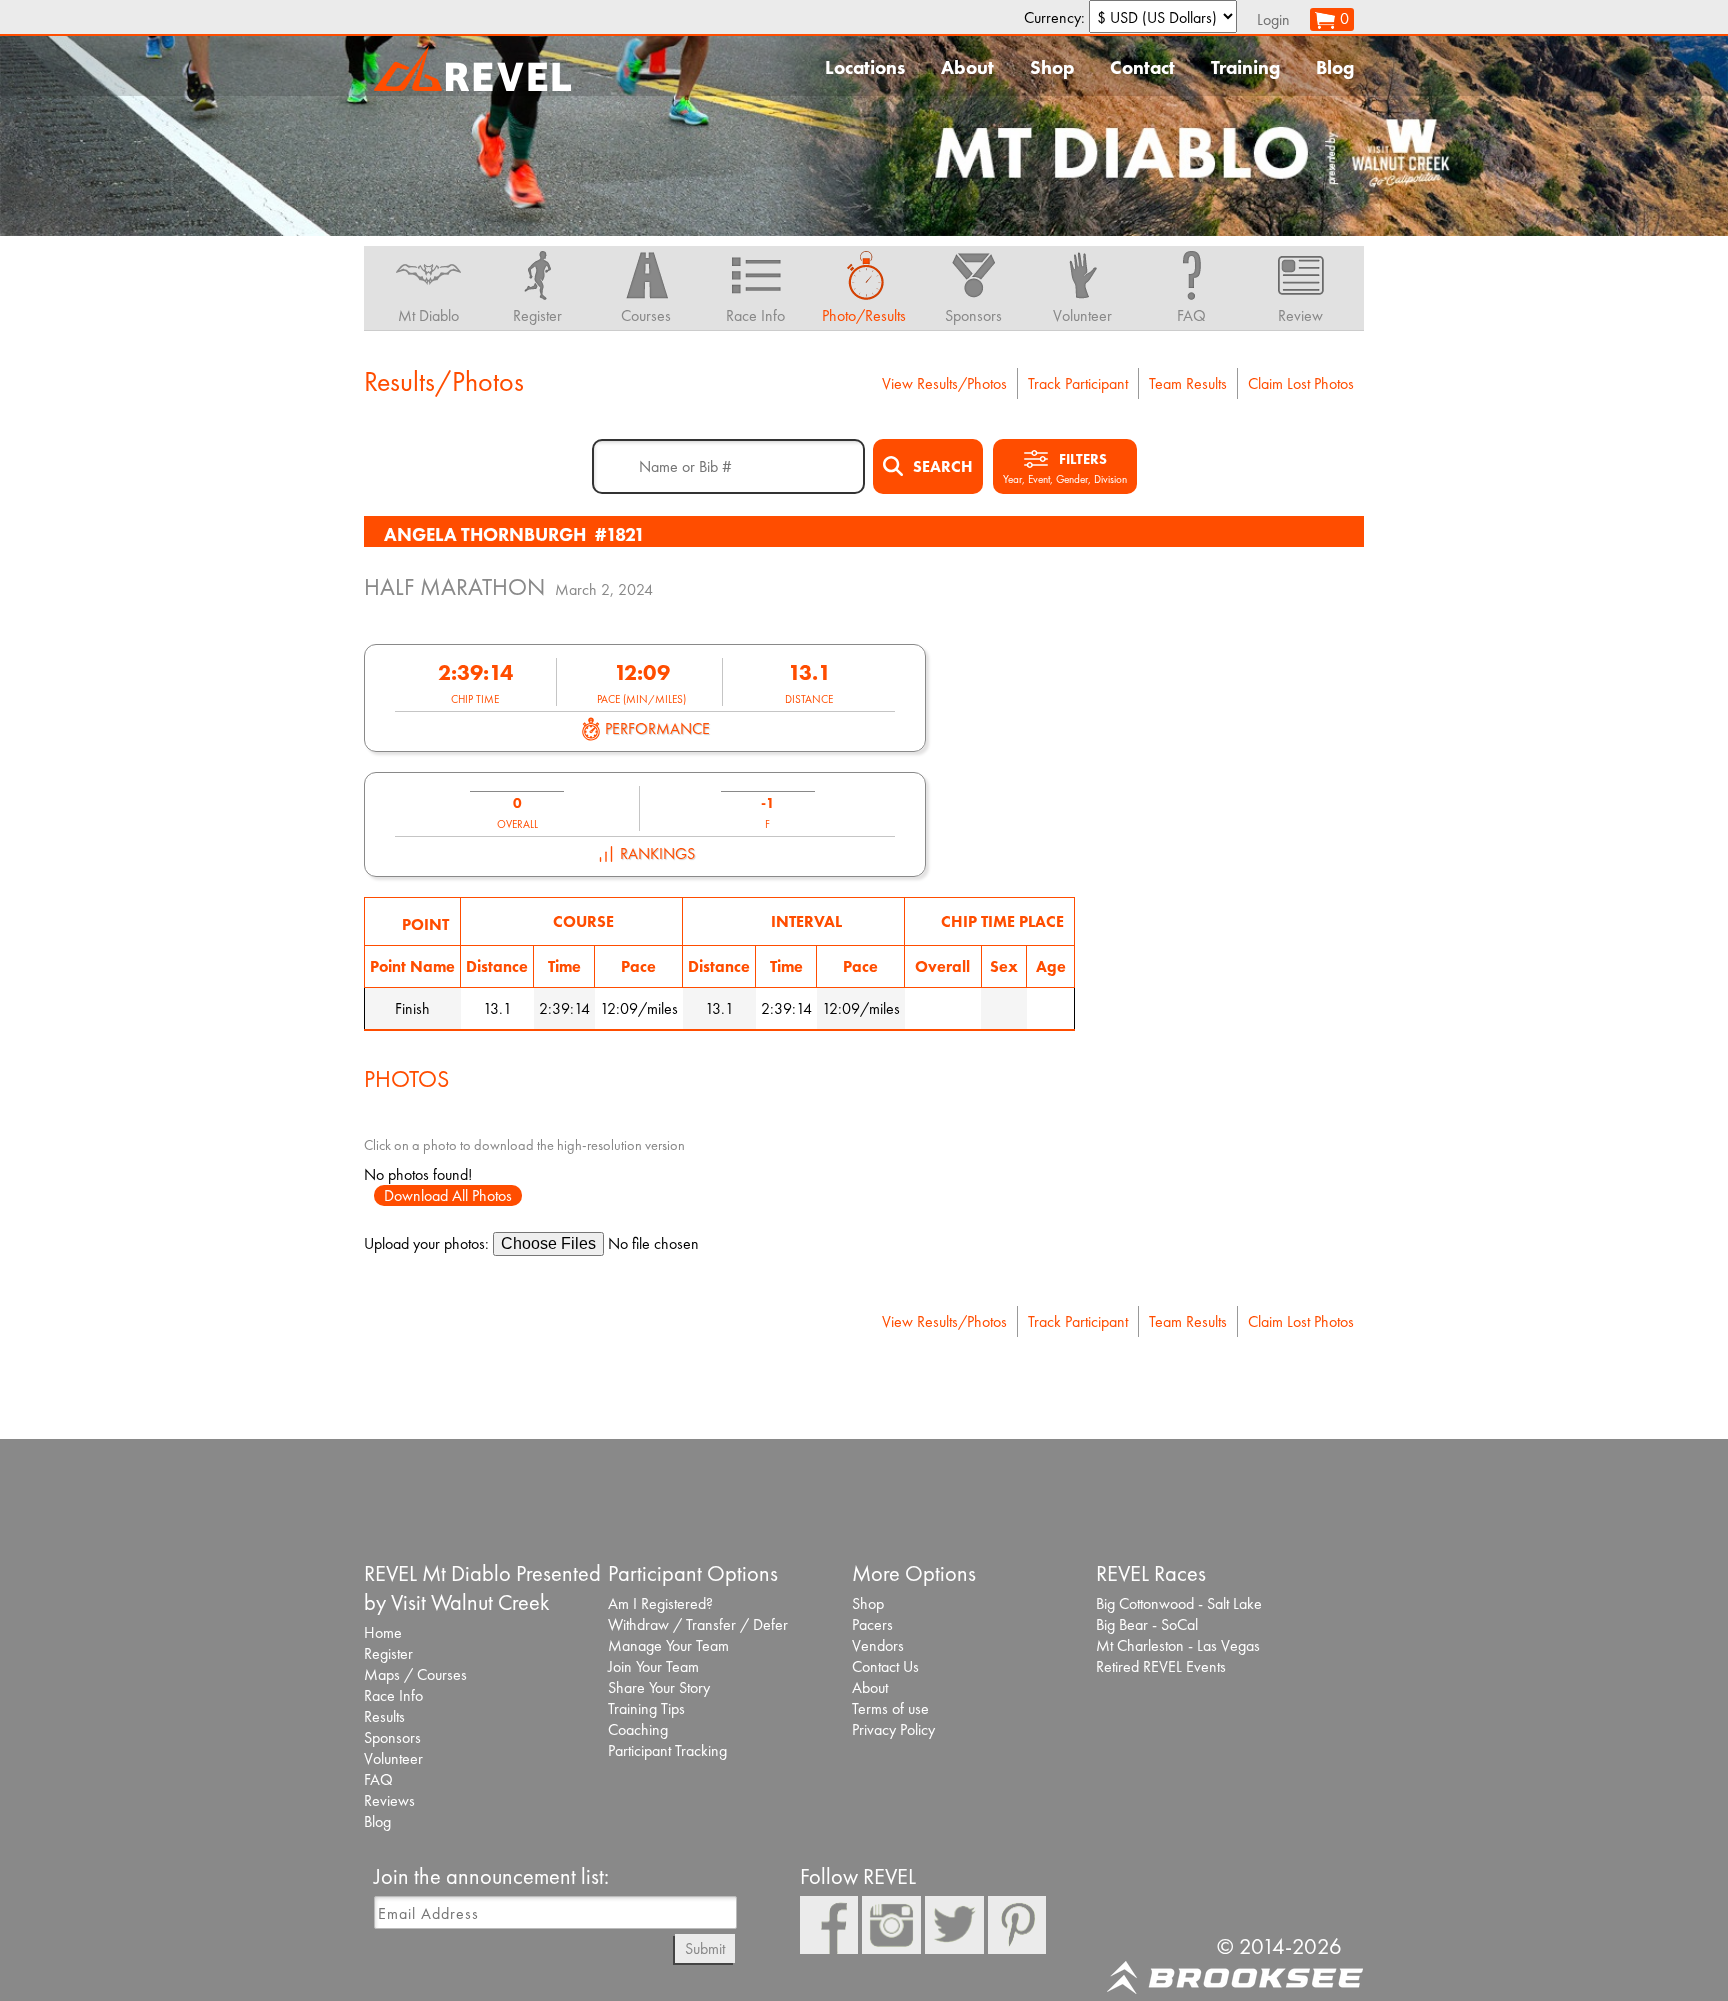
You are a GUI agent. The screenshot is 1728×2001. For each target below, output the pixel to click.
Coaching (638, 1729)
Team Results (1188, 383)
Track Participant (1078, 383)
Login (1273, 19)
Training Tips (646, 1708)
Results (384, 1716)
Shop (1052, 67)
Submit (705, 1948)
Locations (865, 67)
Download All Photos (448, 1195)
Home (383, 1632)
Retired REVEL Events (1161, 1666)
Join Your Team (653, 1666)
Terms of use (890, 1708)
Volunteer (393, 1758)
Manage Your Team (668, 1645)
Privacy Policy (893, 1729)
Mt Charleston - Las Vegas (1178, 1645)
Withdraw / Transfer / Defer (698, 1624)
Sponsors (392, 1737)
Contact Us (885, 1666)
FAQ (378, 1779)
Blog (1335, 67)
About (967, 67)
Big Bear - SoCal (1147, 1624)
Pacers (872, 1624)
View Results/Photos (944, 383)
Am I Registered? (660, 1603)
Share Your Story (659, 1687)
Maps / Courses (415, 1674)
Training (1245, 67)
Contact (1142, 67)
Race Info (393, 1695)
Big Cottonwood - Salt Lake (1179, 1603)
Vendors (878, 1645)
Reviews (389, 1800)
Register (388, 1653)
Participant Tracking (667, 1750)
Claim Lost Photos (1301, 383)
